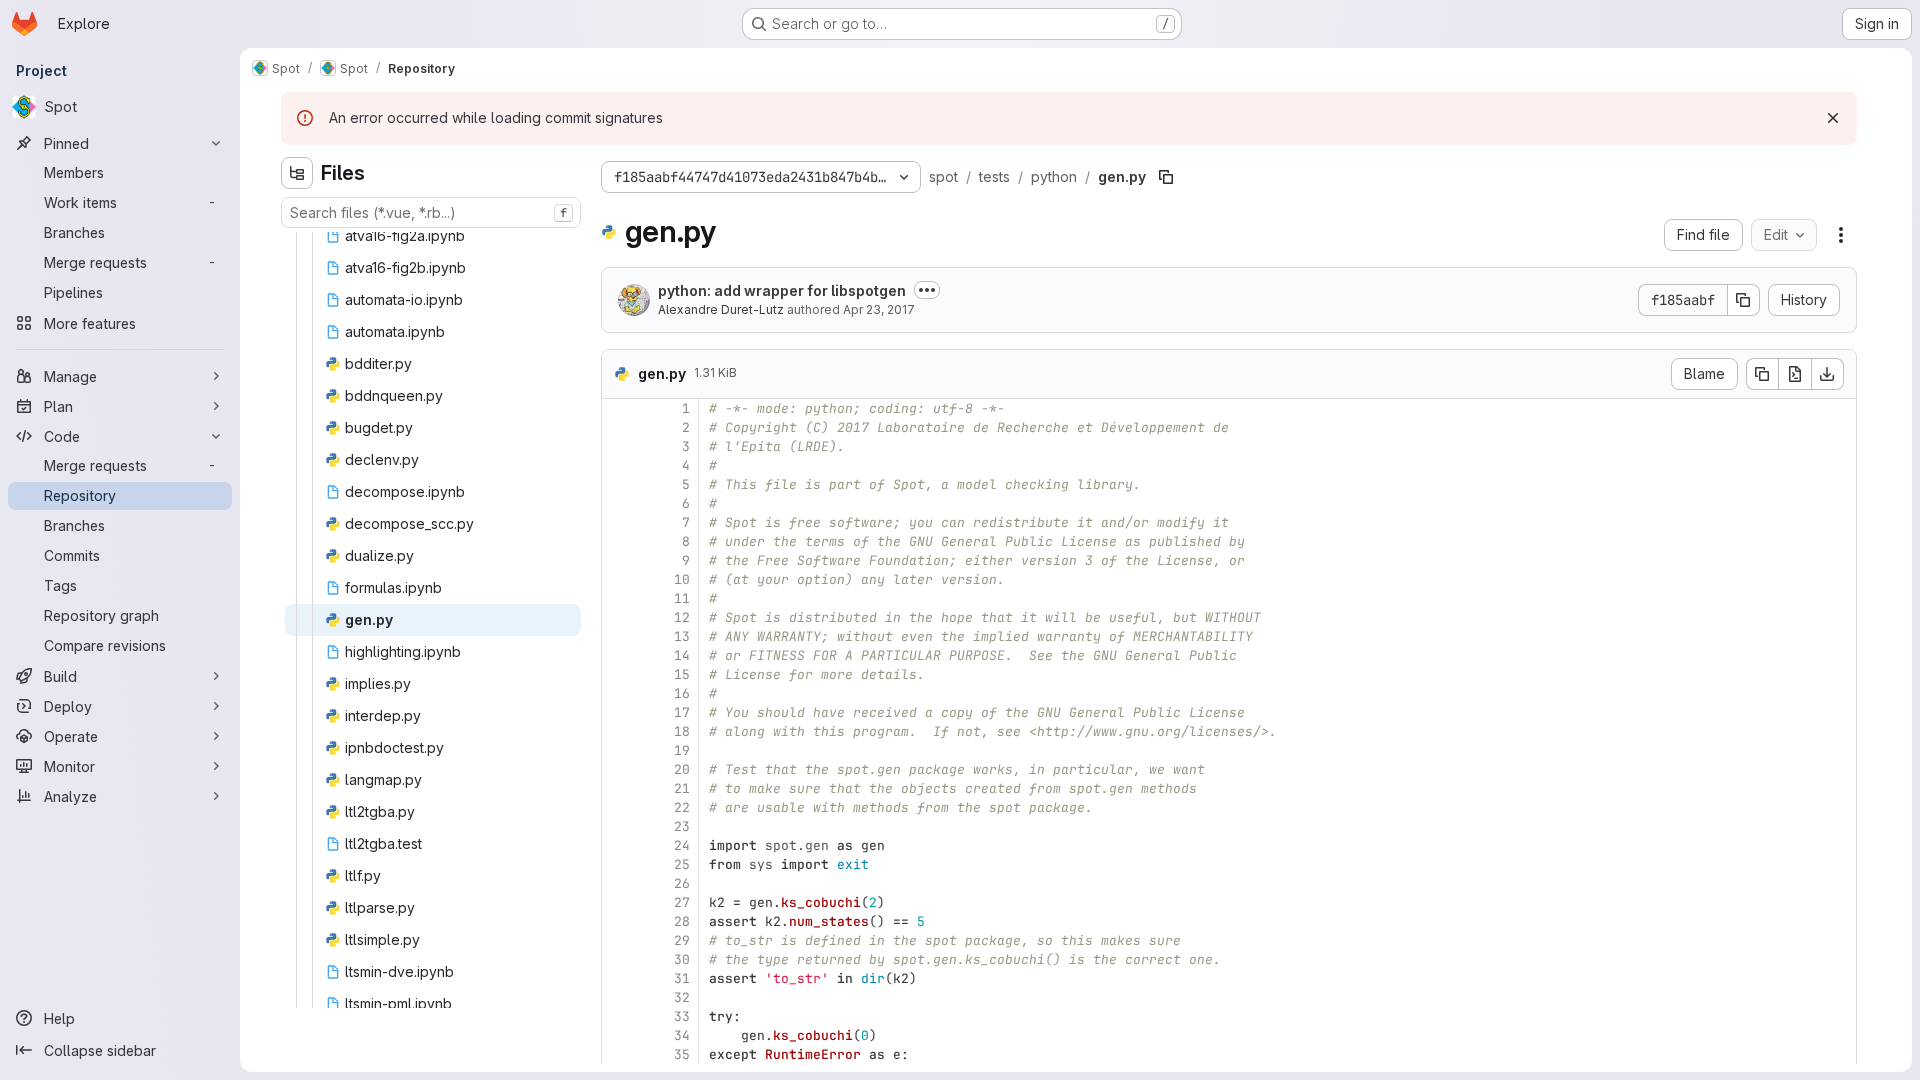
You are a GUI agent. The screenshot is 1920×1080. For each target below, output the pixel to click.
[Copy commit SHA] (1744, 300)
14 (682, 655)
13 (682, 636)
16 (682, 693)
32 (682, 997)
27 (682, 902)
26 (682, 883)
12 (682, 617)
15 (682, 674)
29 (682, 940)
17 (682, 712)
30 (682, 959)
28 (682, 921)
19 (682, 750)
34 (682, 1035)
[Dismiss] (1833, 118)
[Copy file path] (1166, 177)
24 (682, 845)
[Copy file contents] (1762, 374)
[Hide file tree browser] (297, 173)
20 (682, 769)
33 (682, 1016)
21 (682, 788)
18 (682, 731)
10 (682, 579)
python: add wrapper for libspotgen (782, 290)
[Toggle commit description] (927, 290)
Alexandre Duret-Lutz (721, 309)
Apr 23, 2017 (879, 309)
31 (682, 978)
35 (682, 1054)
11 (682, 598)
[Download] (1828, 374)
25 (682, 864)
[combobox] (431, 212)
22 (682, 807)
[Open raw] (1795, 374)
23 (682, 826)
